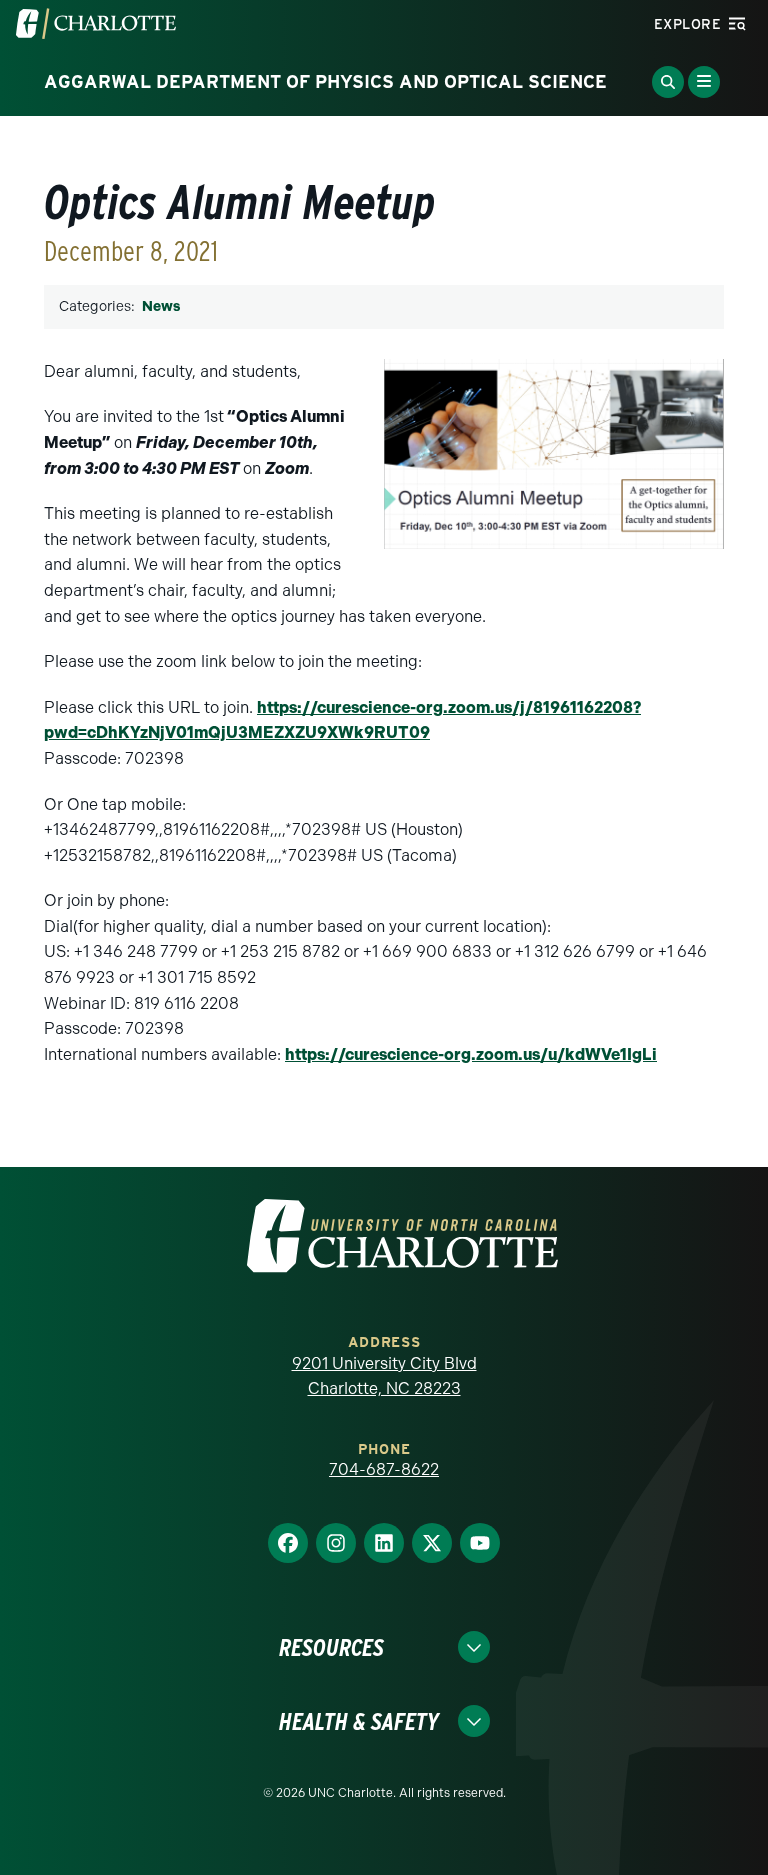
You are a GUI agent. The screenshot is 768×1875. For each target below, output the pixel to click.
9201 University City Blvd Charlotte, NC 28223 (384, 1376)
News (161, 306)
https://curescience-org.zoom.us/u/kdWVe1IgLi (471, 1054)
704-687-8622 (384, 1469)
